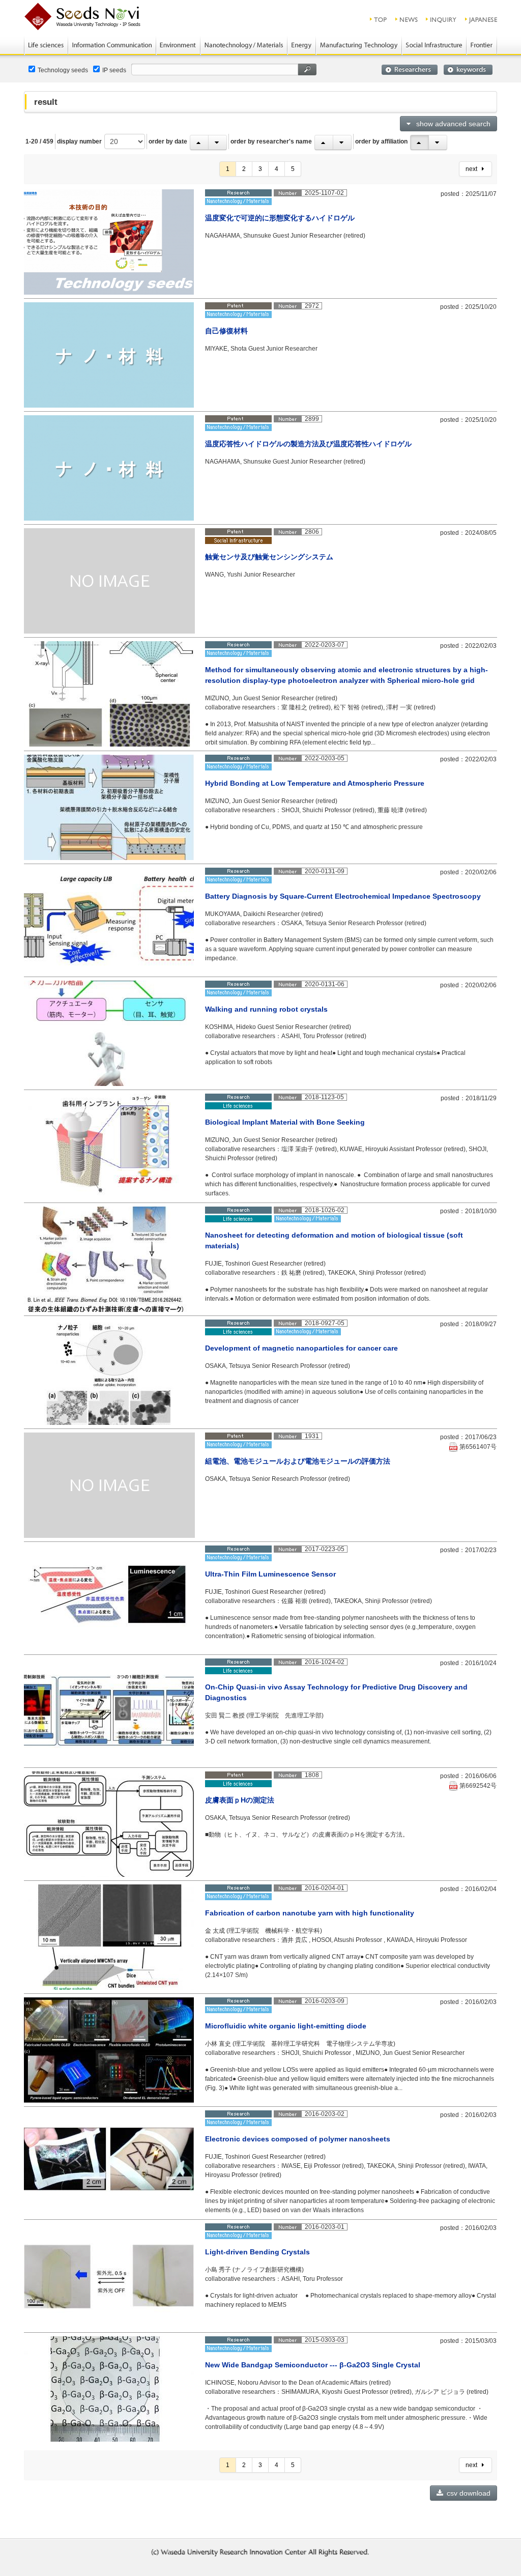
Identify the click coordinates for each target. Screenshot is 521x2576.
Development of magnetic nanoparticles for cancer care (301, 1348)
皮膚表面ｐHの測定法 (240, 1800)
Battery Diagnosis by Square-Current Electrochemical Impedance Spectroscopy (343, 896)
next (474, 169)
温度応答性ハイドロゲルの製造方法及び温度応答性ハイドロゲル (308, 444)
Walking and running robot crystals (266, 1009)
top (379, 19)
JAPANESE (482, 19)
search (307, 69)
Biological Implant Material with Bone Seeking (285, 1122)
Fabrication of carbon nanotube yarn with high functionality (310, 1913)
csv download (468, 2493)
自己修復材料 (226, 331)
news (407, 19)
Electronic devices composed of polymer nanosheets (298, 2139)
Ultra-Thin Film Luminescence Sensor (270, 1574)
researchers (410, 70)
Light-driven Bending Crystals (257, 2252)
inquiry (442, 19)
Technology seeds (63, 70)
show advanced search (451, 124)
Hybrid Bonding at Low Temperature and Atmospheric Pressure (315, 783)
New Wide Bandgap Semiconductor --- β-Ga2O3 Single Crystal (313, 2365)
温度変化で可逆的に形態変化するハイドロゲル (280, 218)
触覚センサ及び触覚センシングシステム (269, 557)
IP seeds (114, 70)
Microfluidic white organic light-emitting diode (286, 2026)
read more (467, 290)
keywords (468, 70)
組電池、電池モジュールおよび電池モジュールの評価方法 (298, 1461)
